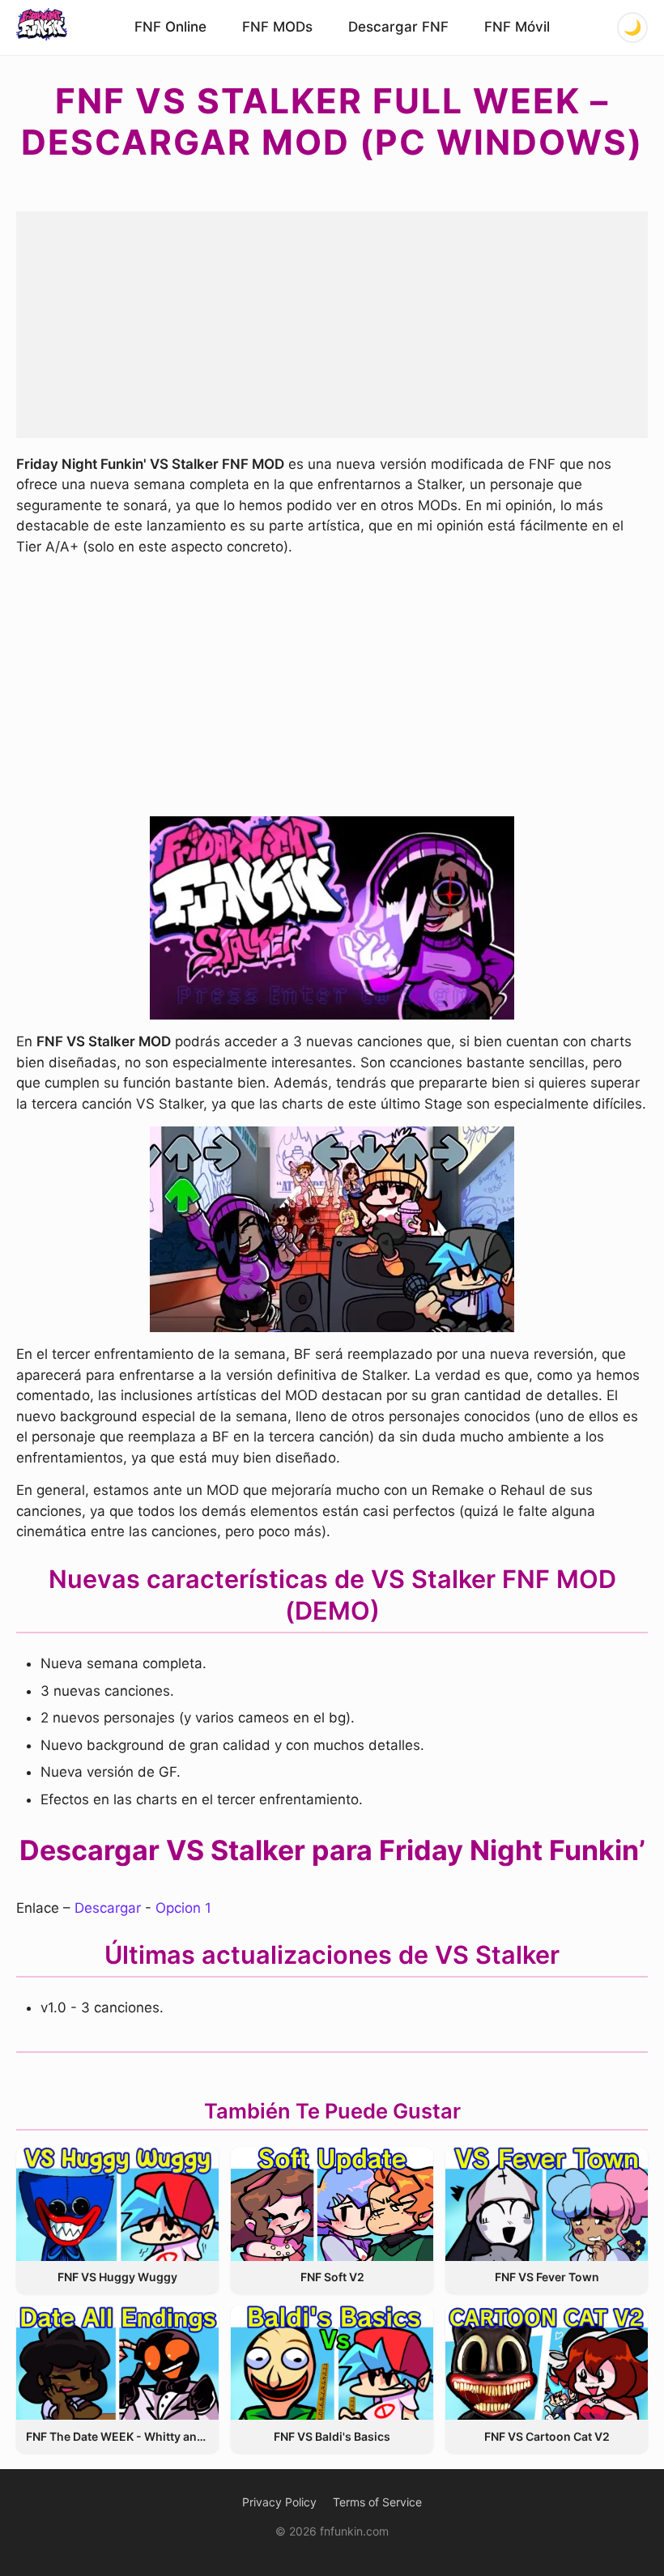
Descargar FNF (398, 27)
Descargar (108, 1908)
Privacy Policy (279, 2502)
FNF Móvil (517, 27)
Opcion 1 (183, 1908)
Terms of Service (377, 2502)
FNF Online (170, 27)
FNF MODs (277, 27)
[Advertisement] (332, 325)
